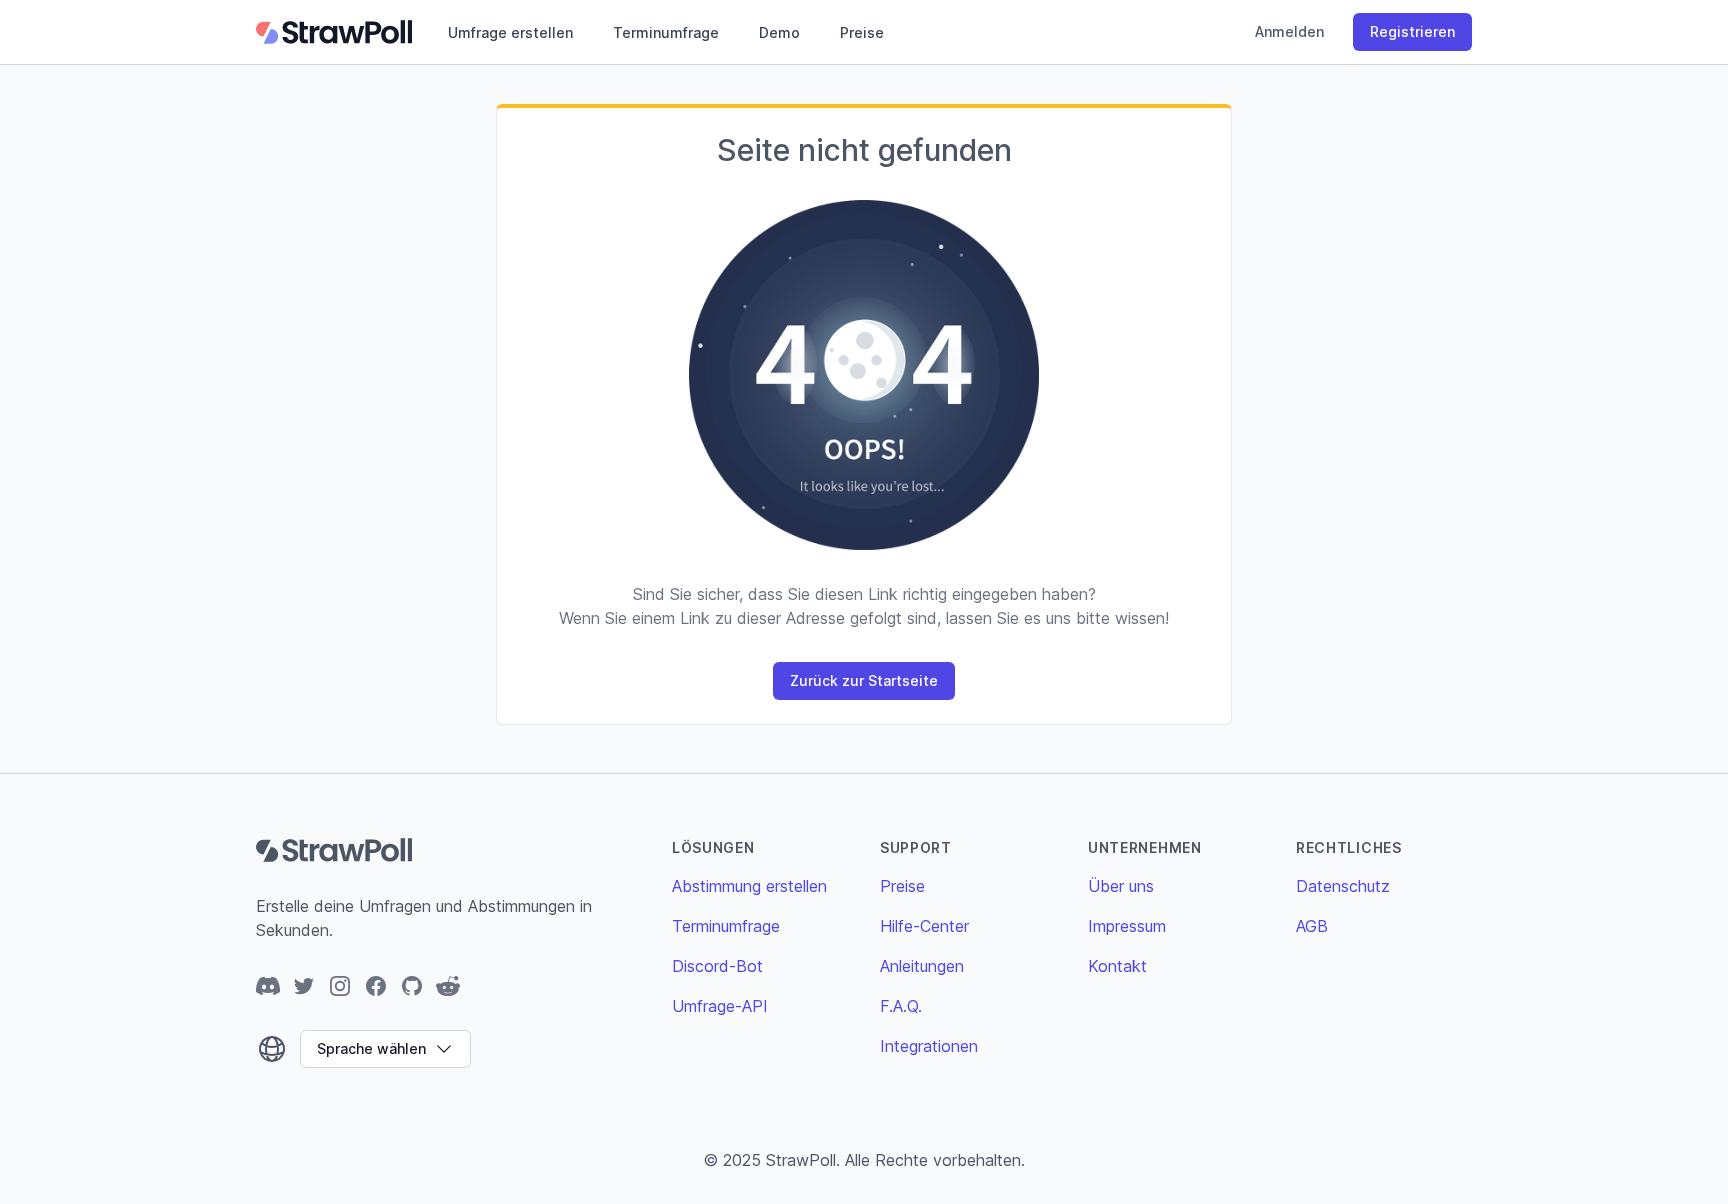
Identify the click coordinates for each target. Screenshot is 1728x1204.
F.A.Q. (901, 1006)
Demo (779, 32)
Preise (862, 32)
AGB (1312, 926)
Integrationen (929, 1046)
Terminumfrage (666, 32)
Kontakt (1117, 966)
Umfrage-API (720, 1006)
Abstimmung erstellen (749, 886)
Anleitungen (922, 966)
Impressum (1127, 926)
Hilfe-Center (924, 926)
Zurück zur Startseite (864, 680)
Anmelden (1289, 31)
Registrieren (1412, 31)
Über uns (1121, 886)
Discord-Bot (717, 966)
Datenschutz (1343, 886)
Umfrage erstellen (510, 32)
